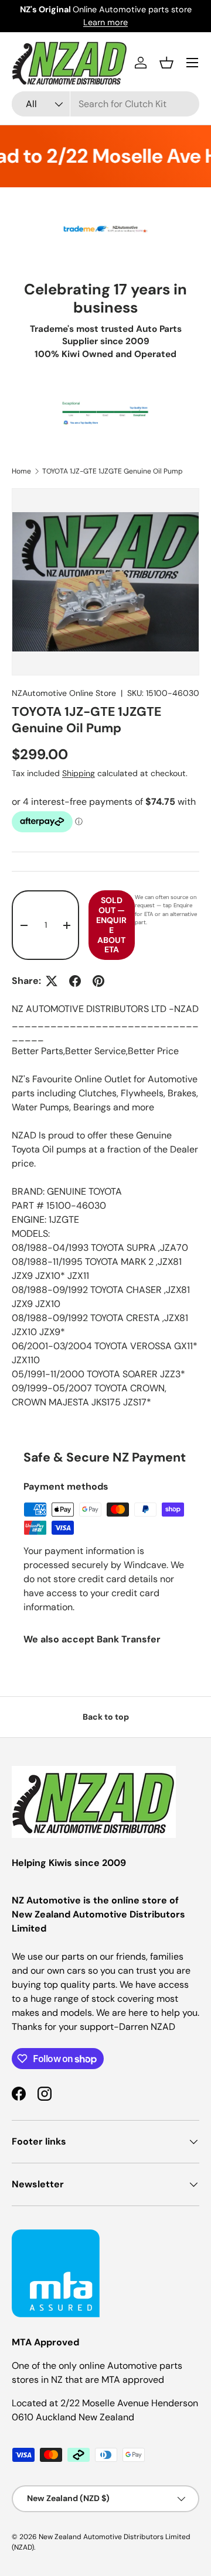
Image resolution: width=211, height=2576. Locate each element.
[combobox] (105, 104)
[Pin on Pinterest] (98, 981)
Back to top (106, 1717)
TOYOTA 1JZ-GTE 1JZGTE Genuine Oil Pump (113, 471)
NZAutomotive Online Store (64, 693)
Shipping (79, 773)
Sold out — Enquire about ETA (111, 925)
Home (21, 471)
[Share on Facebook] (75, 981)
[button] (166, 63)
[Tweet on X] (52, 981)
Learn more (105, 22)
